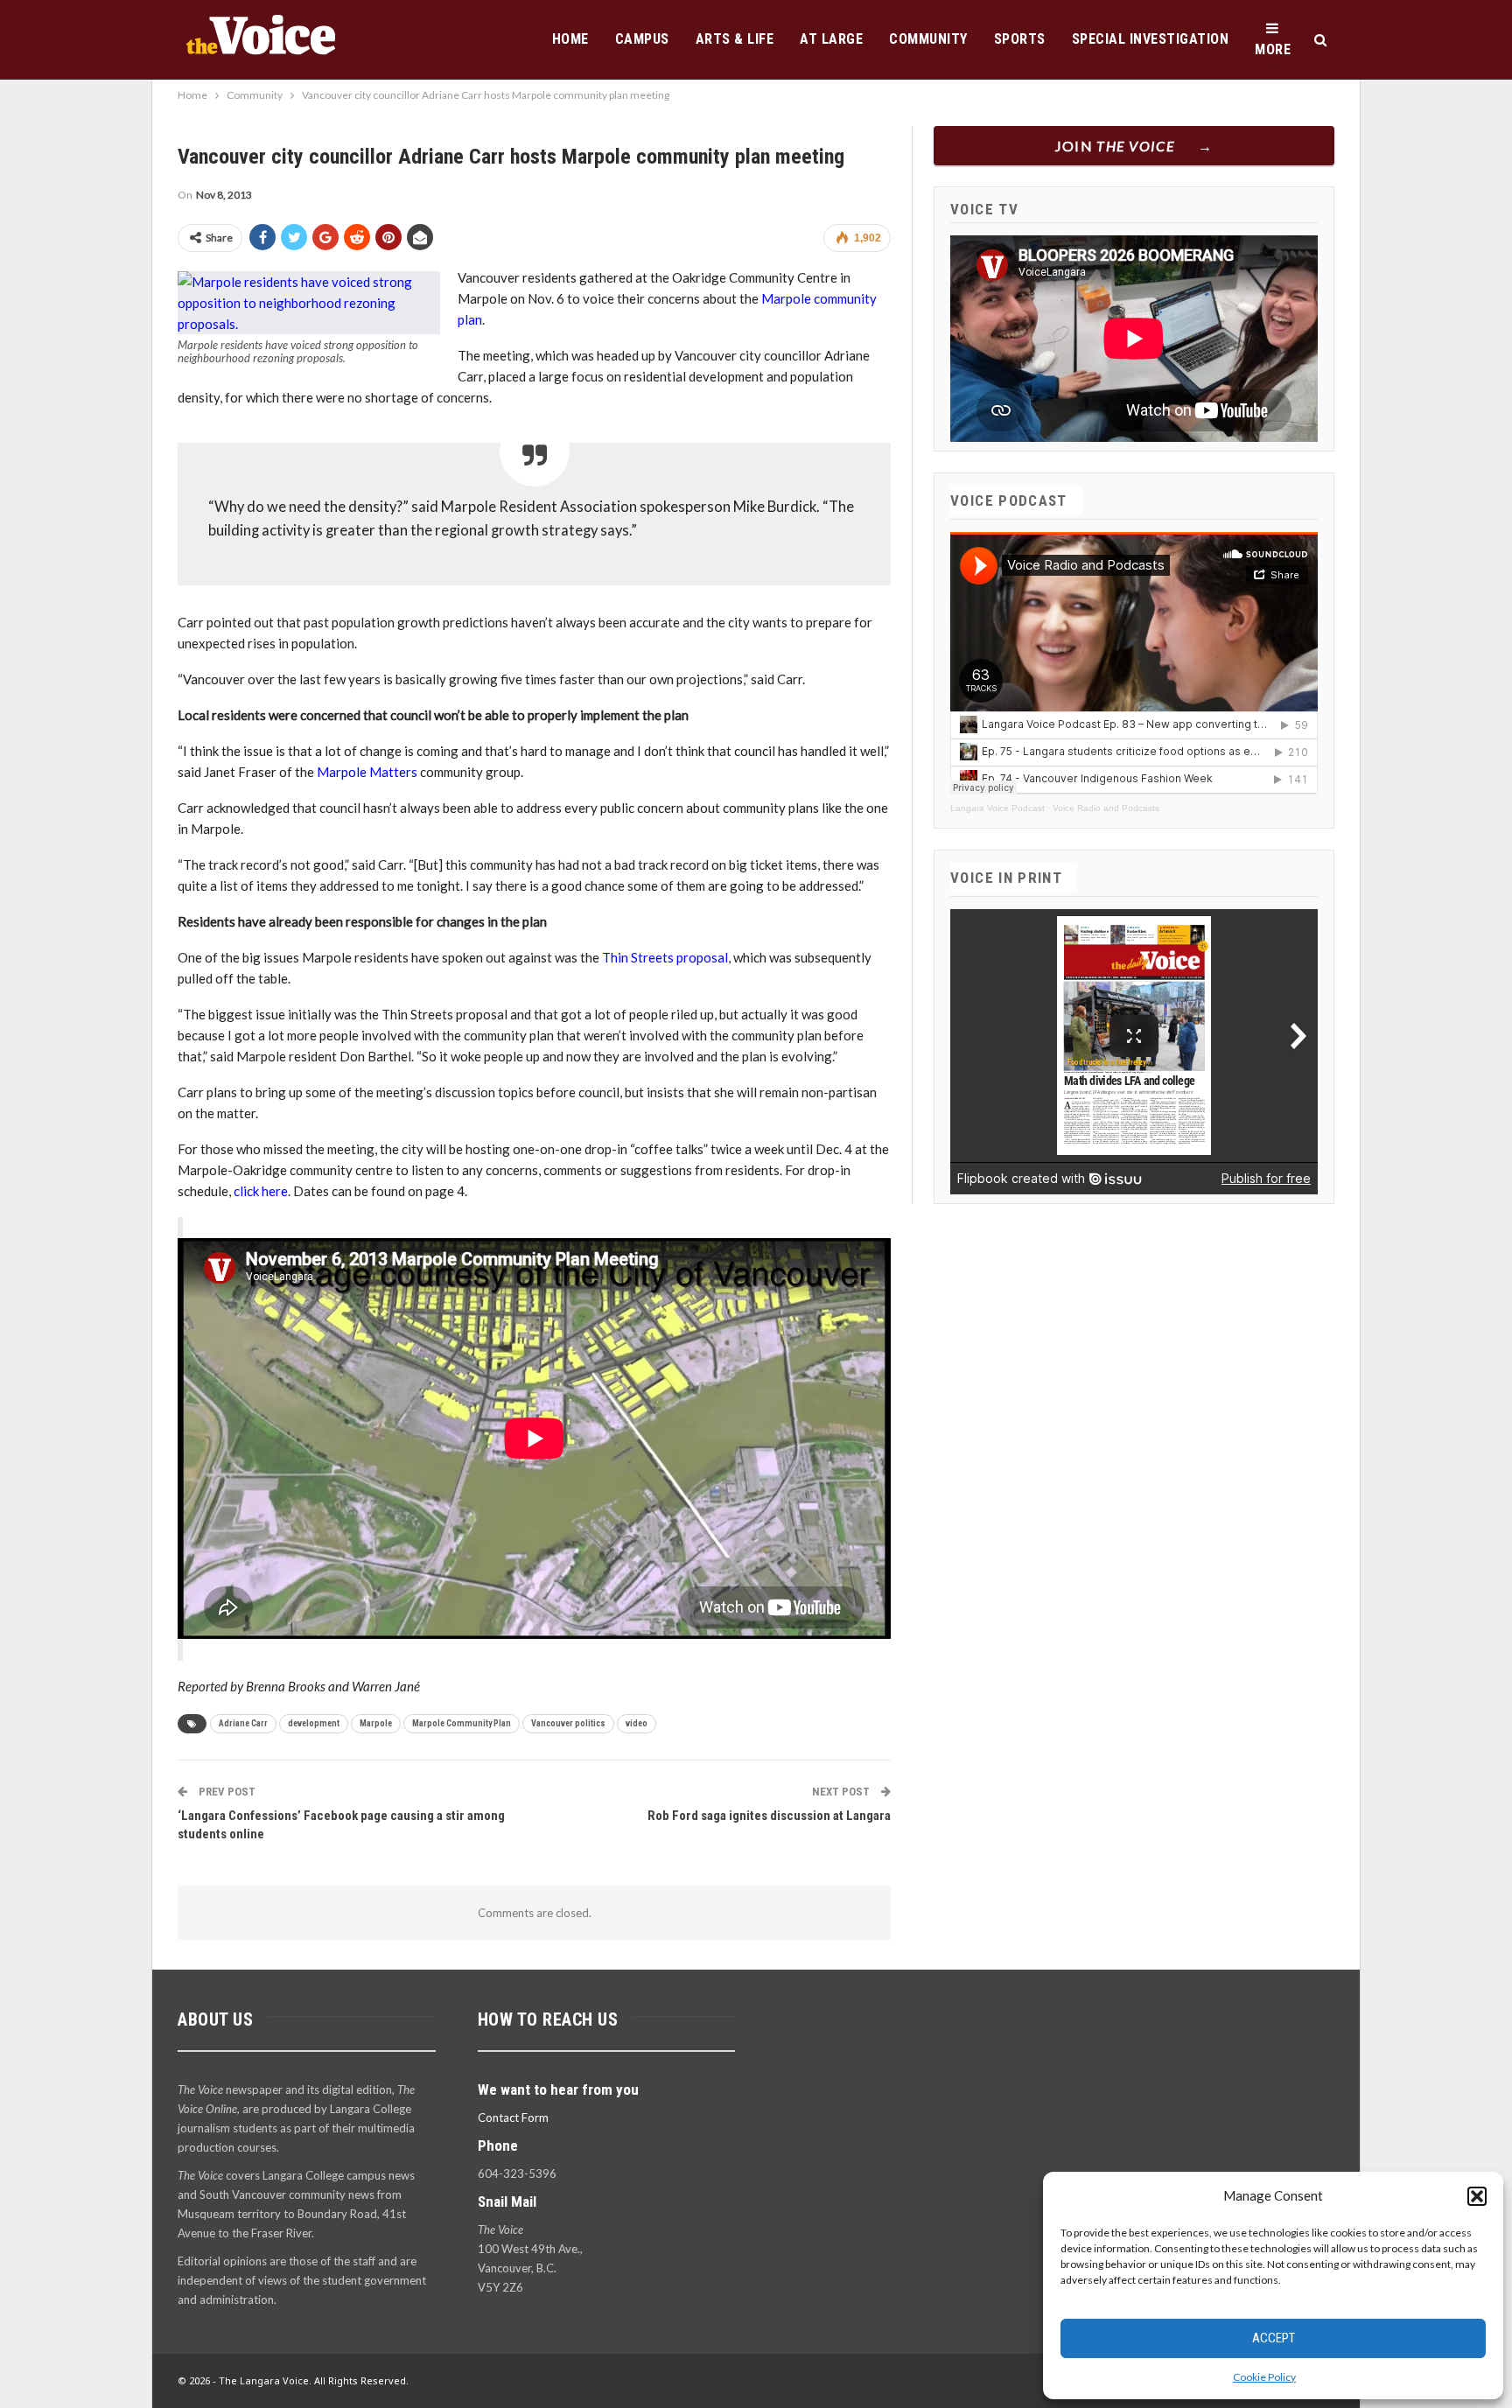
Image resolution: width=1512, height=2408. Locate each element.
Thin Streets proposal (665, 957)
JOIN (1115, 146)
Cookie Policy (1264, 2377)
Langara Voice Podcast (997, 808)
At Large (831, 39)
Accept (1274, 2338)
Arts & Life (735, 39)
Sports (1020, 39)
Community (928, 39)
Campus (642, 39)
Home (570, 39)
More (1273, 49)
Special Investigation (1151, 39)
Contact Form (513, 2117)
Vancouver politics (568, 1723)
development (314, 1723)
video (637, 1723)
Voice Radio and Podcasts (1106, 808)
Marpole (376, 1723)
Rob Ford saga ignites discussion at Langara (769, 1816)
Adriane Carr (243, 1723)
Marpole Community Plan (462, 1723)
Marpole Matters (367, 772)
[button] (1477, 2196)
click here (261, 1191)
